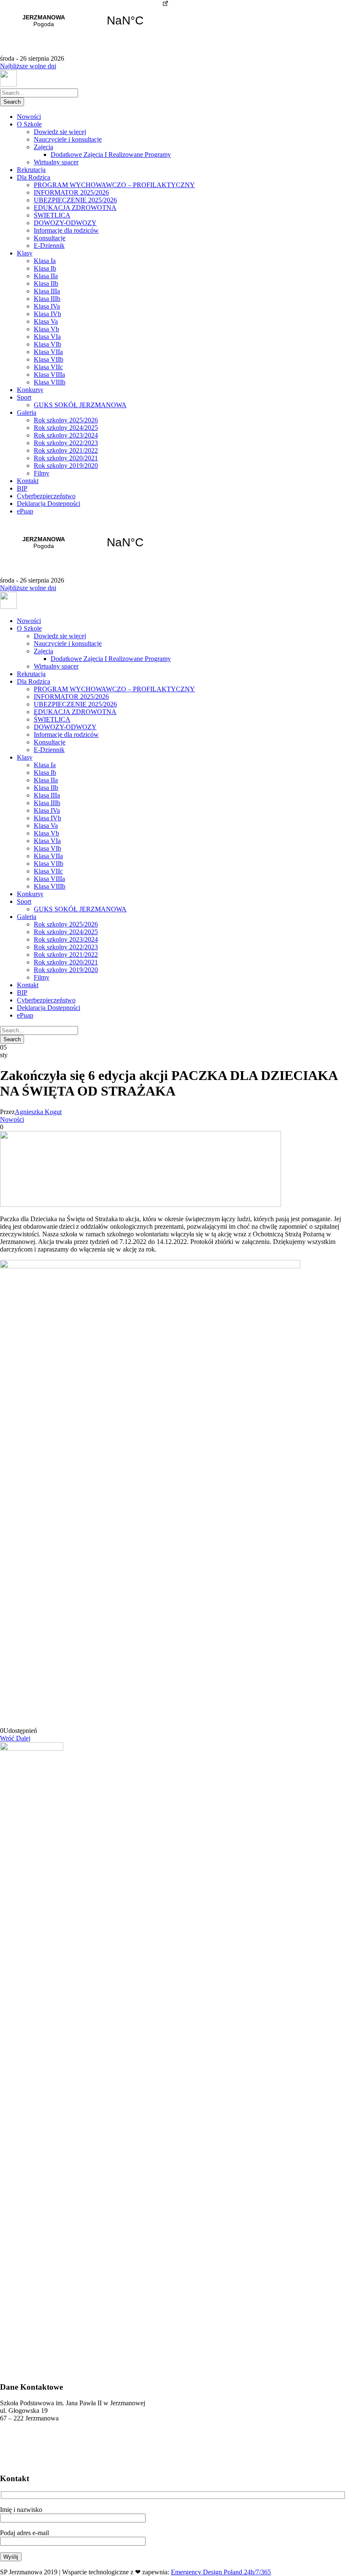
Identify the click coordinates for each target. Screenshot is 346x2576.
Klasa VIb (47, 344)
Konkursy (30, 390)
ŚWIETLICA (52, 215)
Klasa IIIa (47, 291)
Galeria (27, 412)
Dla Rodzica (34, 177)
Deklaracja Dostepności (49, 504)
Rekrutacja (31, 170)
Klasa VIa (47, 337)
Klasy (25, 253)
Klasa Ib (45, 268)
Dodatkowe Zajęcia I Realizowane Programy (111, 154)
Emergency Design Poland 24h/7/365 (221, 2572)
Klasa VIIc (48, 367)
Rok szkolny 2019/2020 (66, 466)
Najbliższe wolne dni (28, 66)
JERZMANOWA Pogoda (84, 21)
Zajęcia (43, 147)
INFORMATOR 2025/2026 (71, 192)
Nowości (29, 117)
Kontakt (28, 481)
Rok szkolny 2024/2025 (66, 428)
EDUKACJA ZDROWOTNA (75, 208)
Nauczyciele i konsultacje (68, 139)
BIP (22, 488)
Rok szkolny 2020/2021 (66, 458)
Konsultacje (50, 238)
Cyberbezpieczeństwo (46, 496)
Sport (24, 397)
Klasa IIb (46, 283)
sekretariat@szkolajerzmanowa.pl (44, 2448)
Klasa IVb (47, 314)
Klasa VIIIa (49, 375)
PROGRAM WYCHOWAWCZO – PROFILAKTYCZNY (114, 185)
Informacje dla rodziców (66, 230)
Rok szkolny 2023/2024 (66, 435)
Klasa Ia (45, 261)
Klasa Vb (46, 329)
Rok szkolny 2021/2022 (66, 450)
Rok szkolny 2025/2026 (66, 420)
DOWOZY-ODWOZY (65, 223)
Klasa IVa (47, 306)
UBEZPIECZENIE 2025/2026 (75, 200)
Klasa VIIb (49, 359)
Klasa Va (46, 321)
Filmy (42, 473)
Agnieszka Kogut (38, 1112)
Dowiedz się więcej (60, 132)
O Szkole (29, 124)
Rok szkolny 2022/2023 (66, 443)
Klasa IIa (46, 276)
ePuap (25, 511)
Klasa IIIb (47, 299)
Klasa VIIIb (50, 382)
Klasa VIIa (48, 352)
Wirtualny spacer (56, 162)
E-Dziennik (49, 246)
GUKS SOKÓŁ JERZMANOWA (80, 405)
